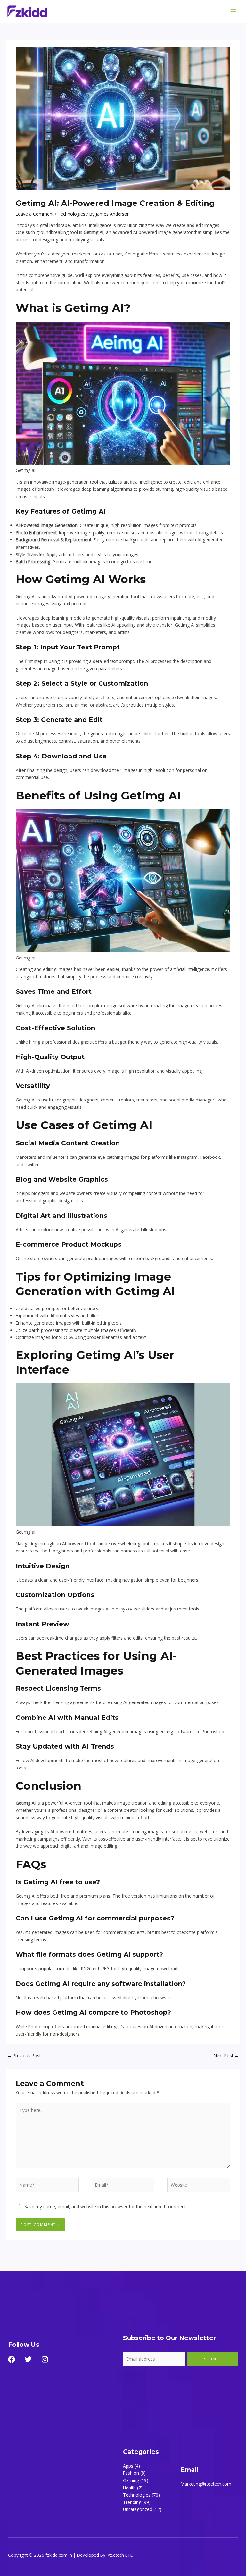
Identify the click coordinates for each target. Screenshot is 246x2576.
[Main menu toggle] (233, 11)
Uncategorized (138, 2509)
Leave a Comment (35, 214)
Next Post (226, 2056)
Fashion (131, 2473)
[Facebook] (12, 2359)
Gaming (131, 2480)
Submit (212, 2359)
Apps (128, 2466)
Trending (132, 2502)
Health (129, 2488)
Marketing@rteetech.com (206, 2484)
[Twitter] (28, 2359)
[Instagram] (45, 2359)
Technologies (71, 214)
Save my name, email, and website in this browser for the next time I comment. (106, 2207)
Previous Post (24, 2056)
